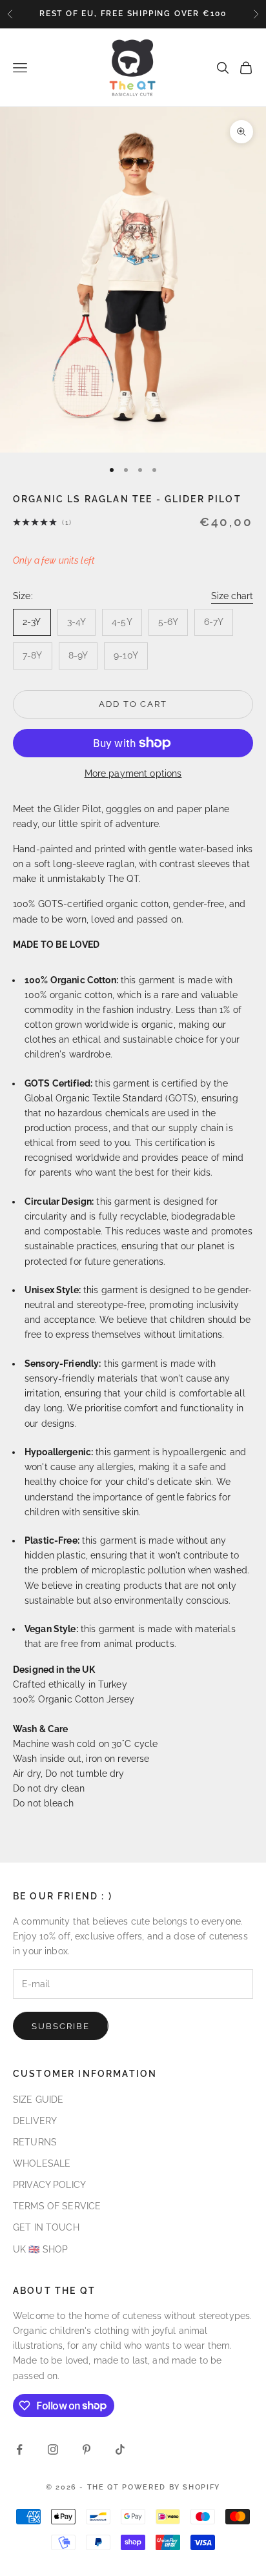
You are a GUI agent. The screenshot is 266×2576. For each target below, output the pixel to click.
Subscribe (61, 2026)
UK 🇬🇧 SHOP (40, 2249)
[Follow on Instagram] (53, 2449)
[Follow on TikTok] (120, 2449)
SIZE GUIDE (38, 2100)
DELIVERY (35, 2121)
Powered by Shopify (171, 2487)
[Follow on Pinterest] (87, 2449)
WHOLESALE (42, 2163)
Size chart (232, 596)
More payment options (133, 773)
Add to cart (133, 704)
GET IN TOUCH (46, 2227)
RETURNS (35, 2142)
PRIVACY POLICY (49, 2185)
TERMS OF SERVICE (57, 2206)
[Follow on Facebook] (19, 2449)
